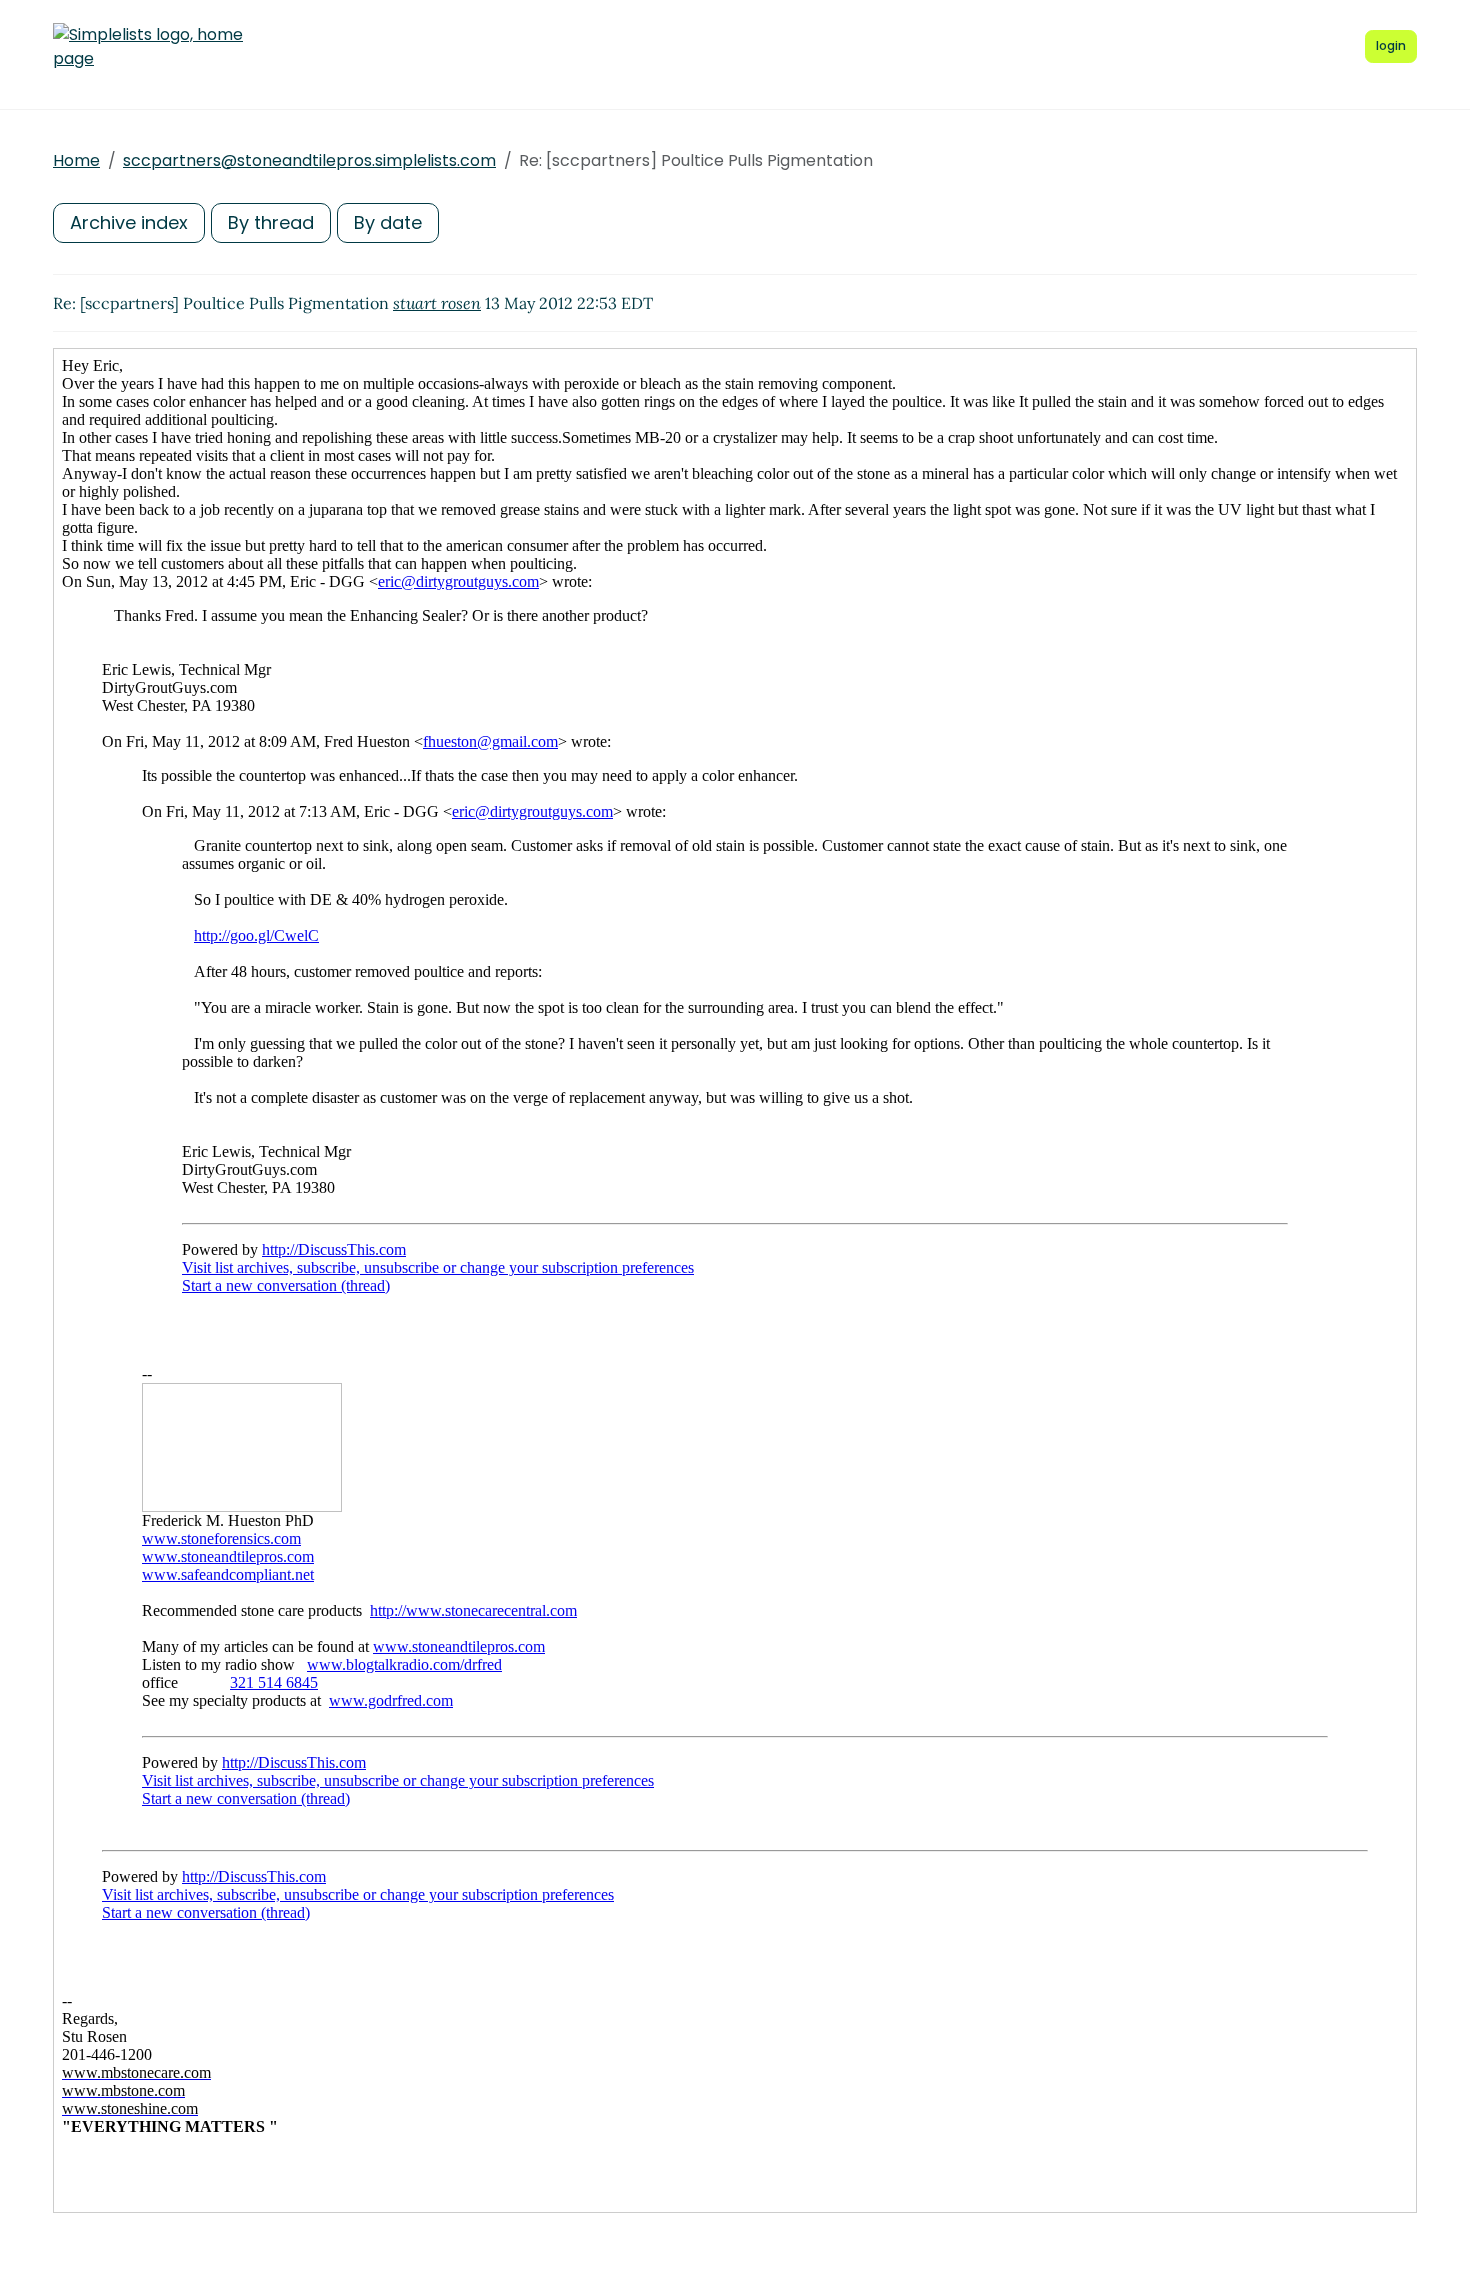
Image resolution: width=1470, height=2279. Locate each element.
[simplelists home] (148, 47)
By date (388, 222)
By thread (271, 222)
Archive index (129, 222)
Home (76, 160)
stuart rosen (437, 303)
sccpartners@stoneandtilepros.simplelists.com (309, 160)
